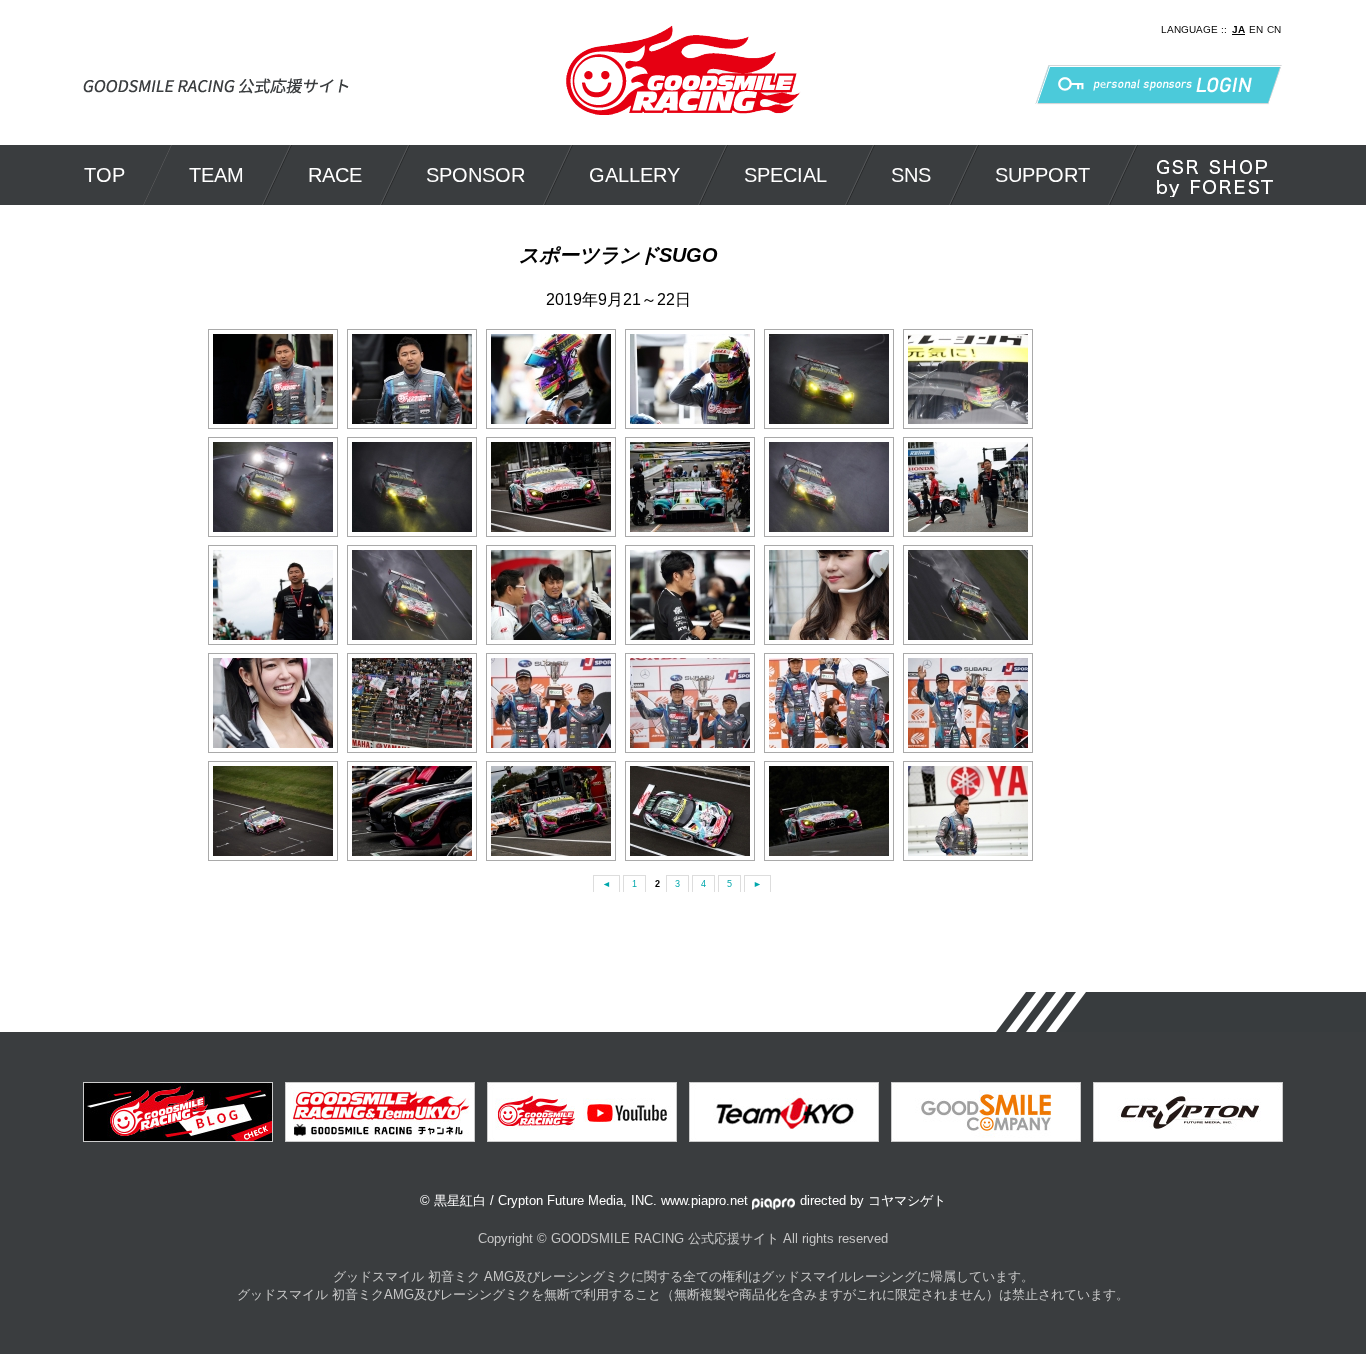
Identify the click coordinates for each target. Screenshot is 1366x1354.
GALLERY (634, 175)
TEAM (216, 175)
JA (1238, 29)
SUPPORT (1042, 175)
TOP (104, 175)
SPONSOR (475, 175)
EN (1256, 29)
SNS (911, 175)
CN (1274, 29)
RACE (335, 175)
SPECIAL (785, 175)
